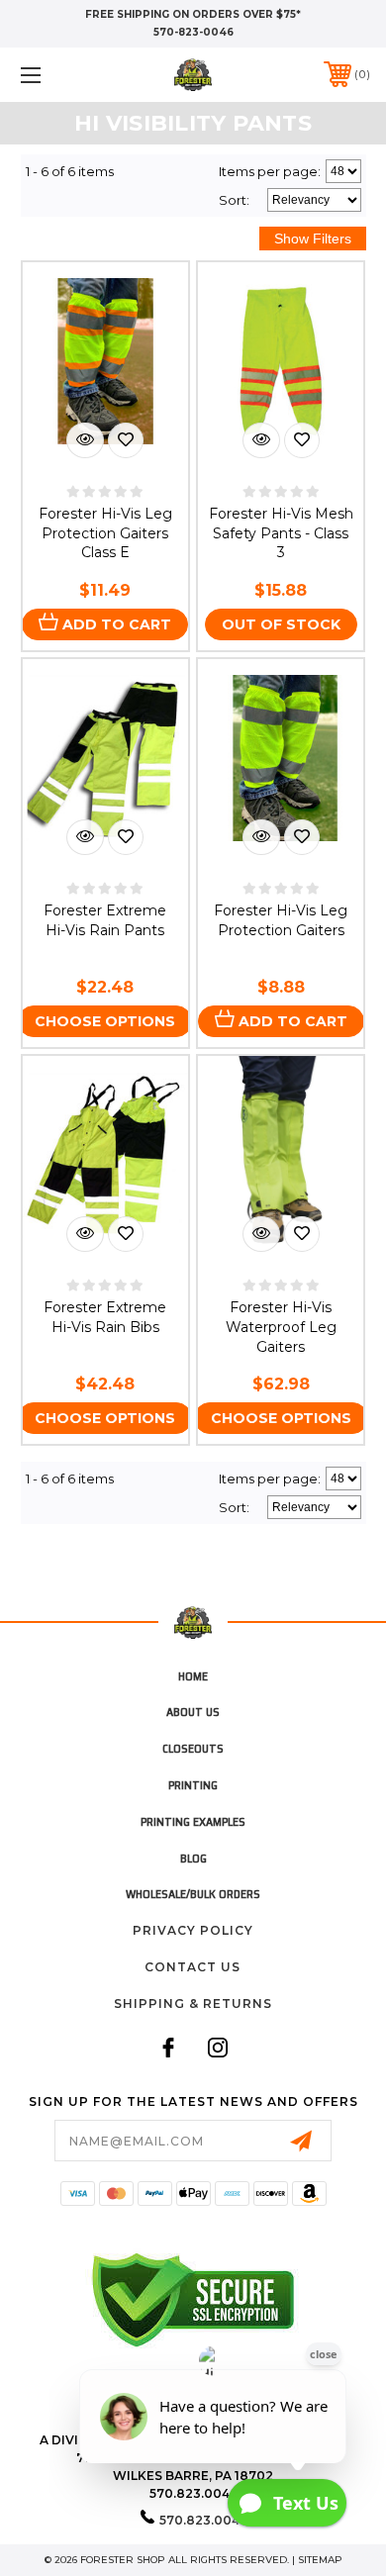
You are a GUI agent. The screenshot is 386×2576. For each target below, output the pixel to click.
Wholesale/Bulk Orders (193, 1894)
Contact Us (193, 1967)
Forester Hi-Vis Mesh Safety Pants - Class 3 (281, 533)
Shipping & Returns (193, 2004)
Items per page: (270, 171)
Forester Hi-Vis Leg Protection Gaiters (281, 920)
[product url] (281, 1155)
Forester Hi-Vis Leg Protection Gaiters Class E (105, 533)
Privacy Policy (193, 1930)
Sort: (234, 200)
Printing (193, 1785)
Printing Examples (193, 1821)
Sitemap (320, 2560)
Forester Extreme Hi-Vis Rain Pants (105, 920)
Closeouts (193, 1748)
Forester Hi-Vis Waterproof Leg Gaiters (281, 1327)
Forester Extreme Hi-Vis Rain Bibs (105, 1317)
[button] (55, 75)
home (193, 1676)
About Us (193, 1712)
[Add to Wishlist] (126, 440)
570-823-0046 (193, 32)
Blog (193, 1858)
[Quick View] (85, 440)
